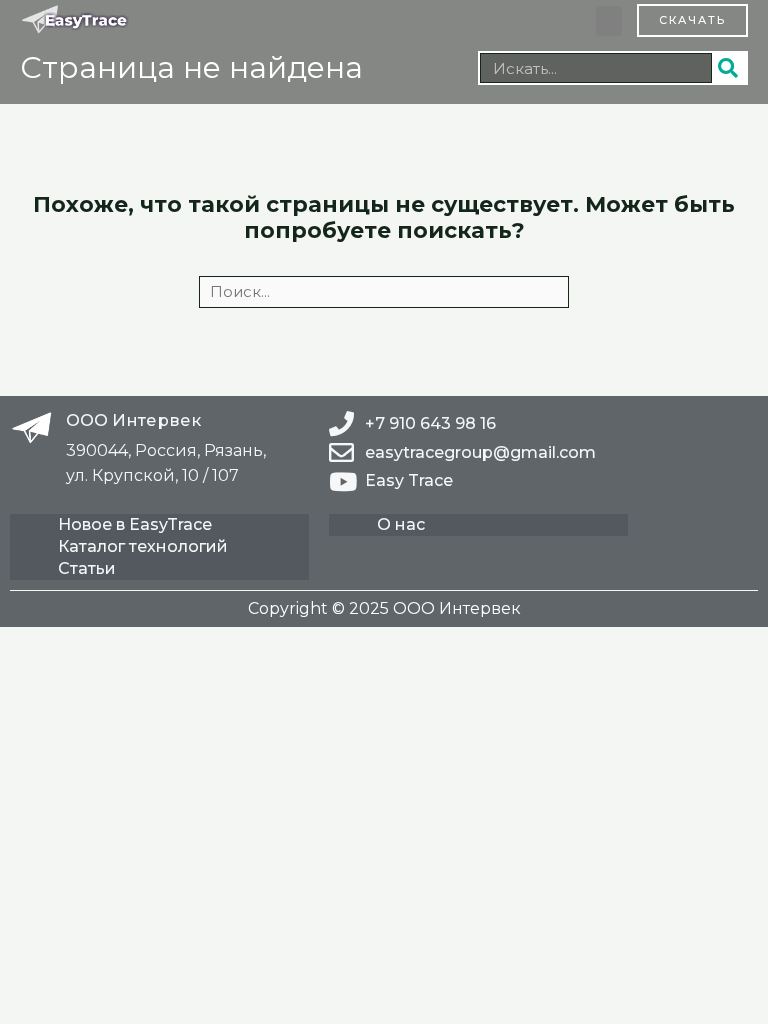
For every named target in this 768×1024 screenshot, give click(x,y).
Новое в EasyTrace (135, 524)
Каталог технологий (143, 546)
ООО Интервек (133, 420)
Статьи (87, 568)
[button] (609, 21)
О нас (401, 524)
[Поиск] (729, 68)
